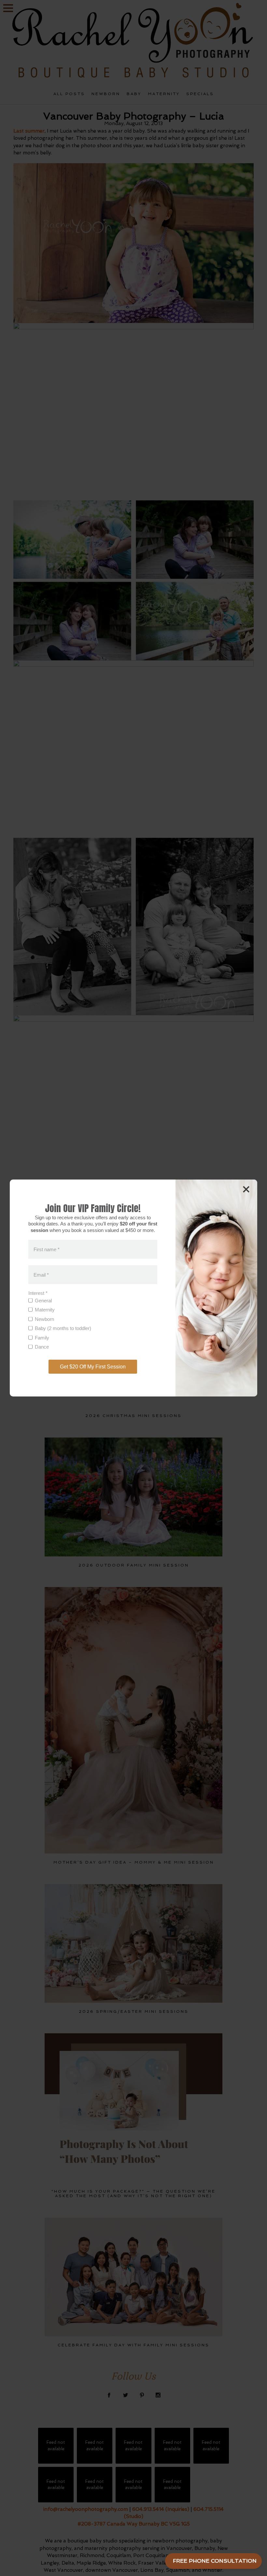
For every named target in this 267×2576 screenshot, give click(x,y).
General (43, 1301)
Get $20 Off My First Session (93, 1367)
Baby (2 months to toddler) (63, 1328)
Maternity (45, 1310)
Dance (42, 1347)
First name (47, 1249)
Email (41, 1274)
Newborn (44, 1319)
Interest (38, 1293)
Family (42, 1338)
